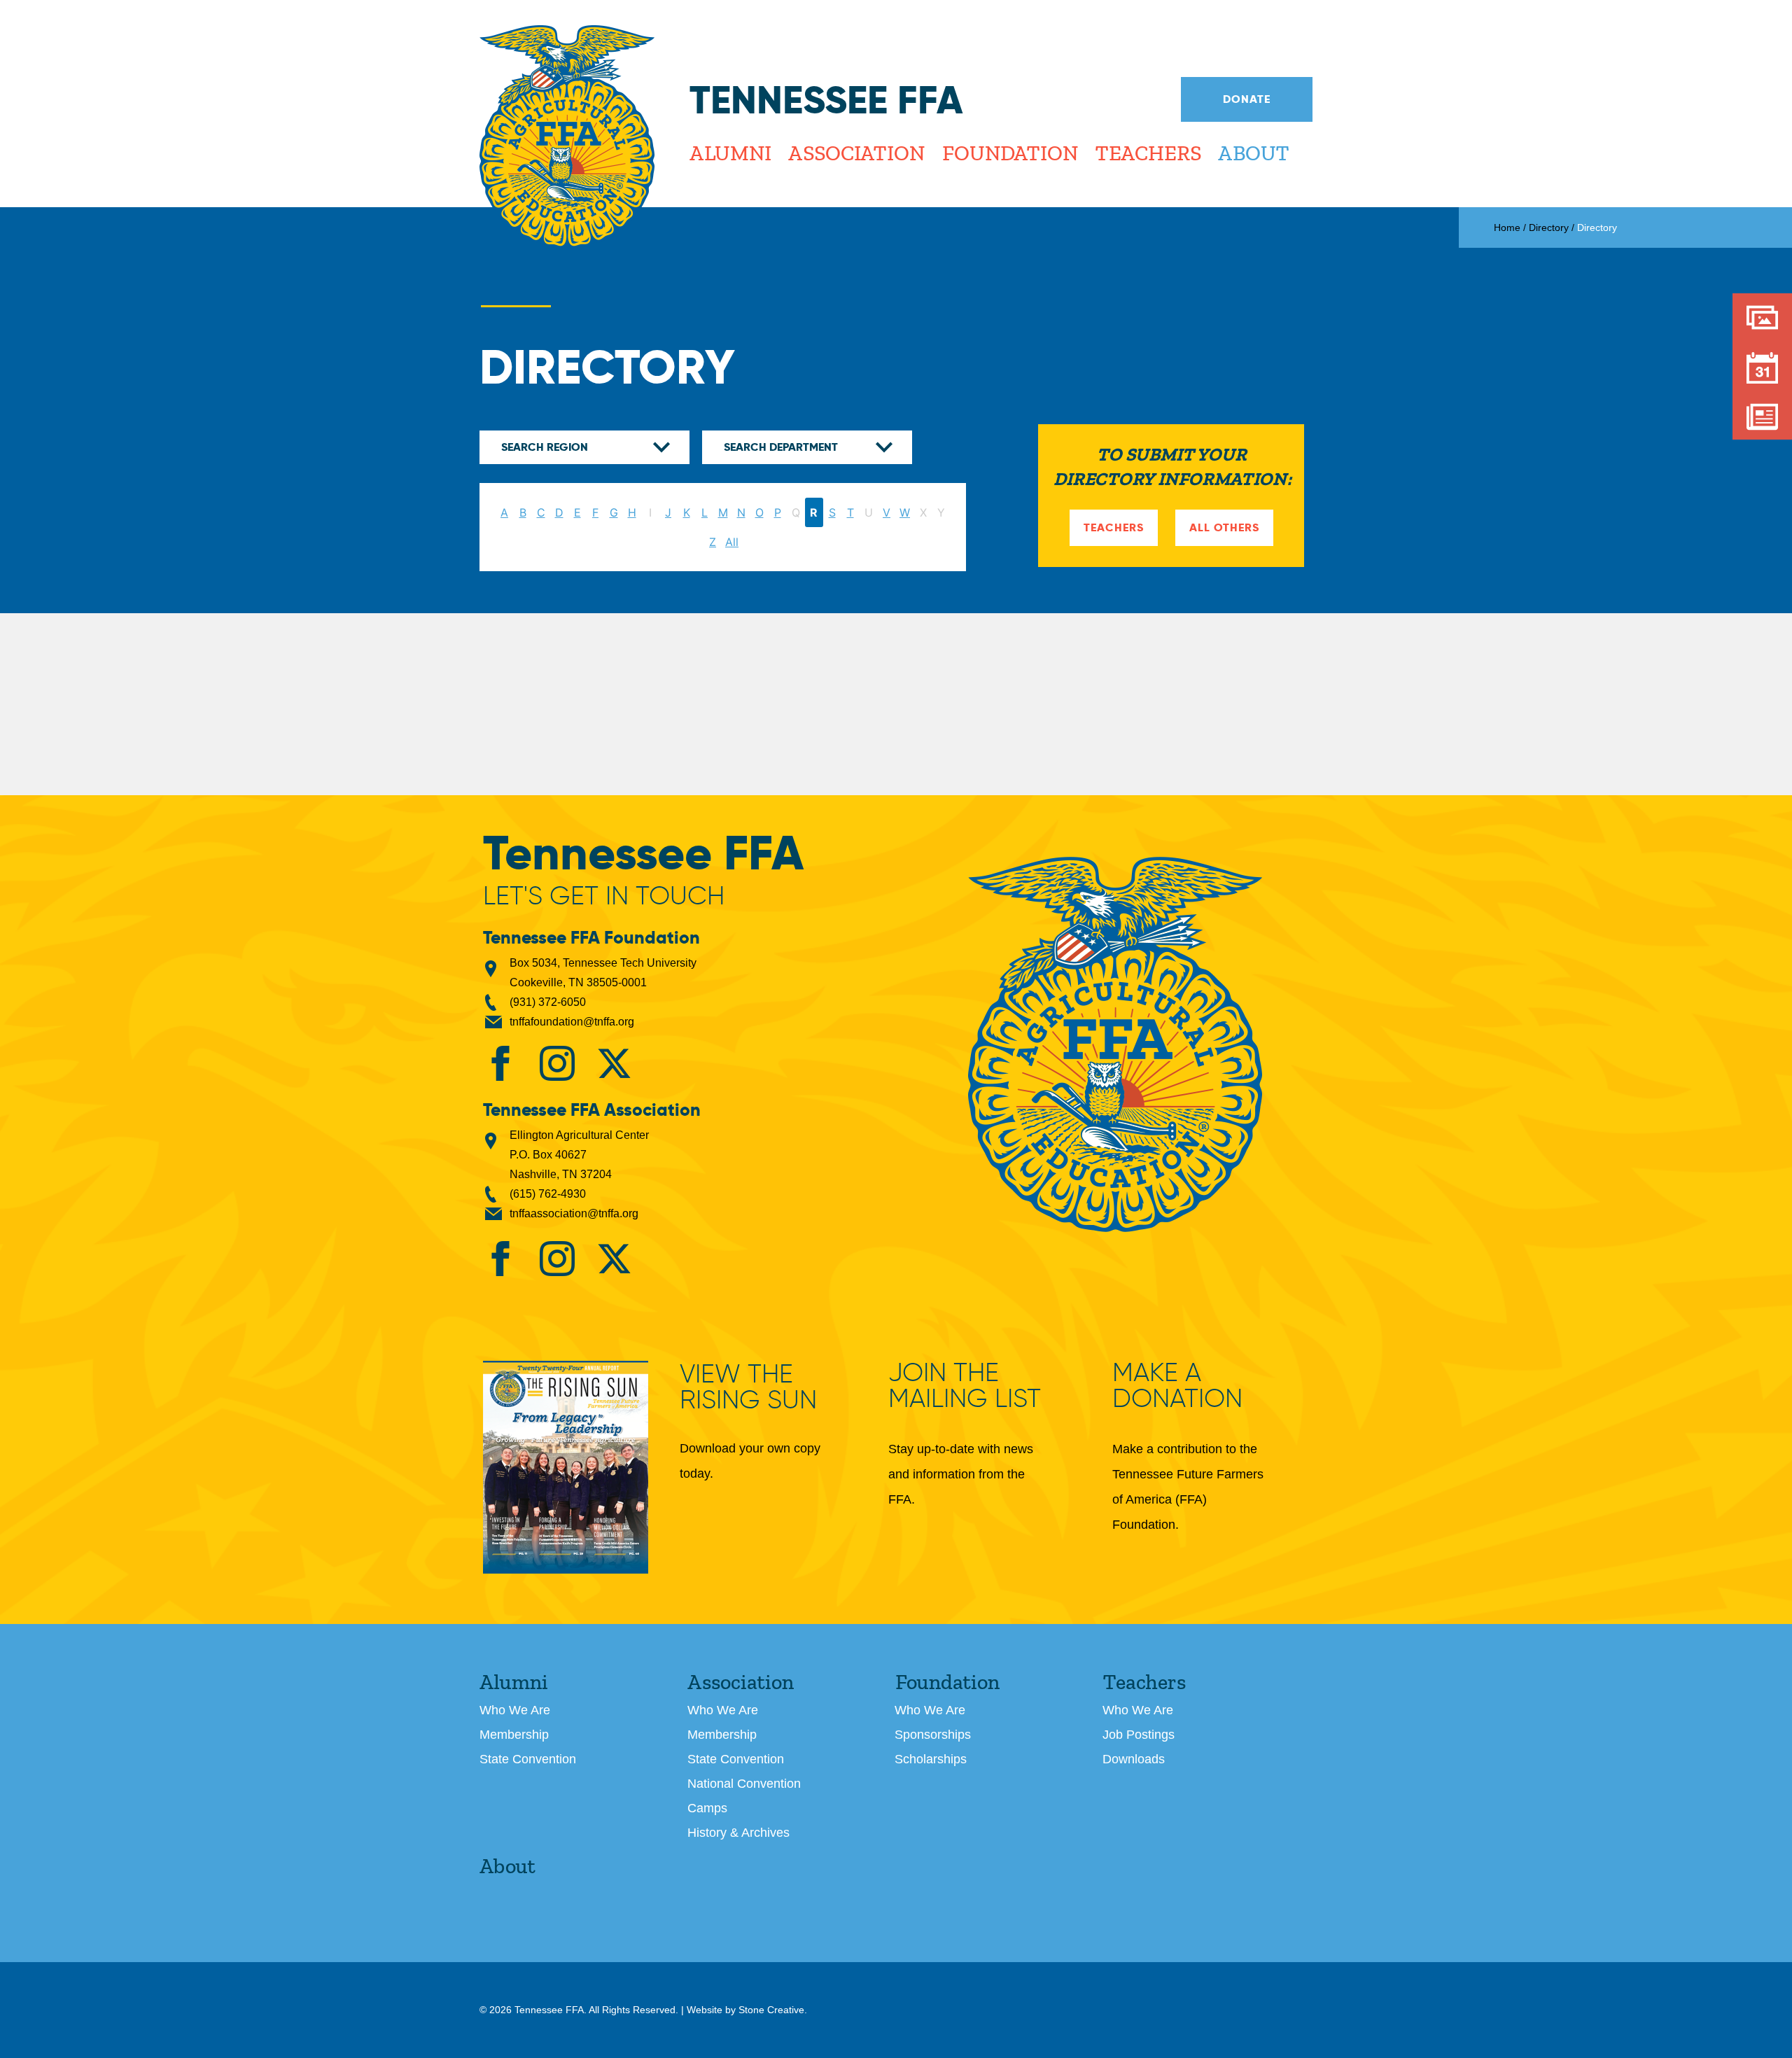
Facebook (500, 1063)
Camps (707, 1808)
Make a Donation (1177, 1385)
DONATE (1247, 99)
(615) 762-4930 (548, 1194)
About (1253, 153)
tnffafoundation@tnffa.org (572, 1022)
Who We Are (515, 1710)
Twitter (614, 1063)
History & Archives (738, 1833)
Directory (1549, 227)
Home (1507, 227)
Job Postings (1139, 1735)
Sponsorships (933, 1735)
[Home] (567, 137)
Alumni (730, 153)
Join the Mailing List (965, 1385)
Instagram (557, 1063)
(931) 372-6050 (548, 1002)
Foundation (1009, 153)
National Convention (744, 1784)
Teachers (1148, 153)
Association (856, 153)
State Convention (528, 1759)
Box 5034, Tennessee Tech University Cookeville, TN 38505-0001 (603, 973)
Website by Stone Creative (745, 2010)
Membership (514, 1735)
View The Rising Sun (748, 1388)
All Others (1224, 527)
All (732, 542)
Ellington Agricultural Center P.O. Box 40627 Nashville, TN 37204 (579, 1155)
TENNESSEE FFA (1115, 1044)
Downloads (1134, 1759)
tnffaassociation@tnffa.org (574, 1213)
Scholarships (931, 1759)
